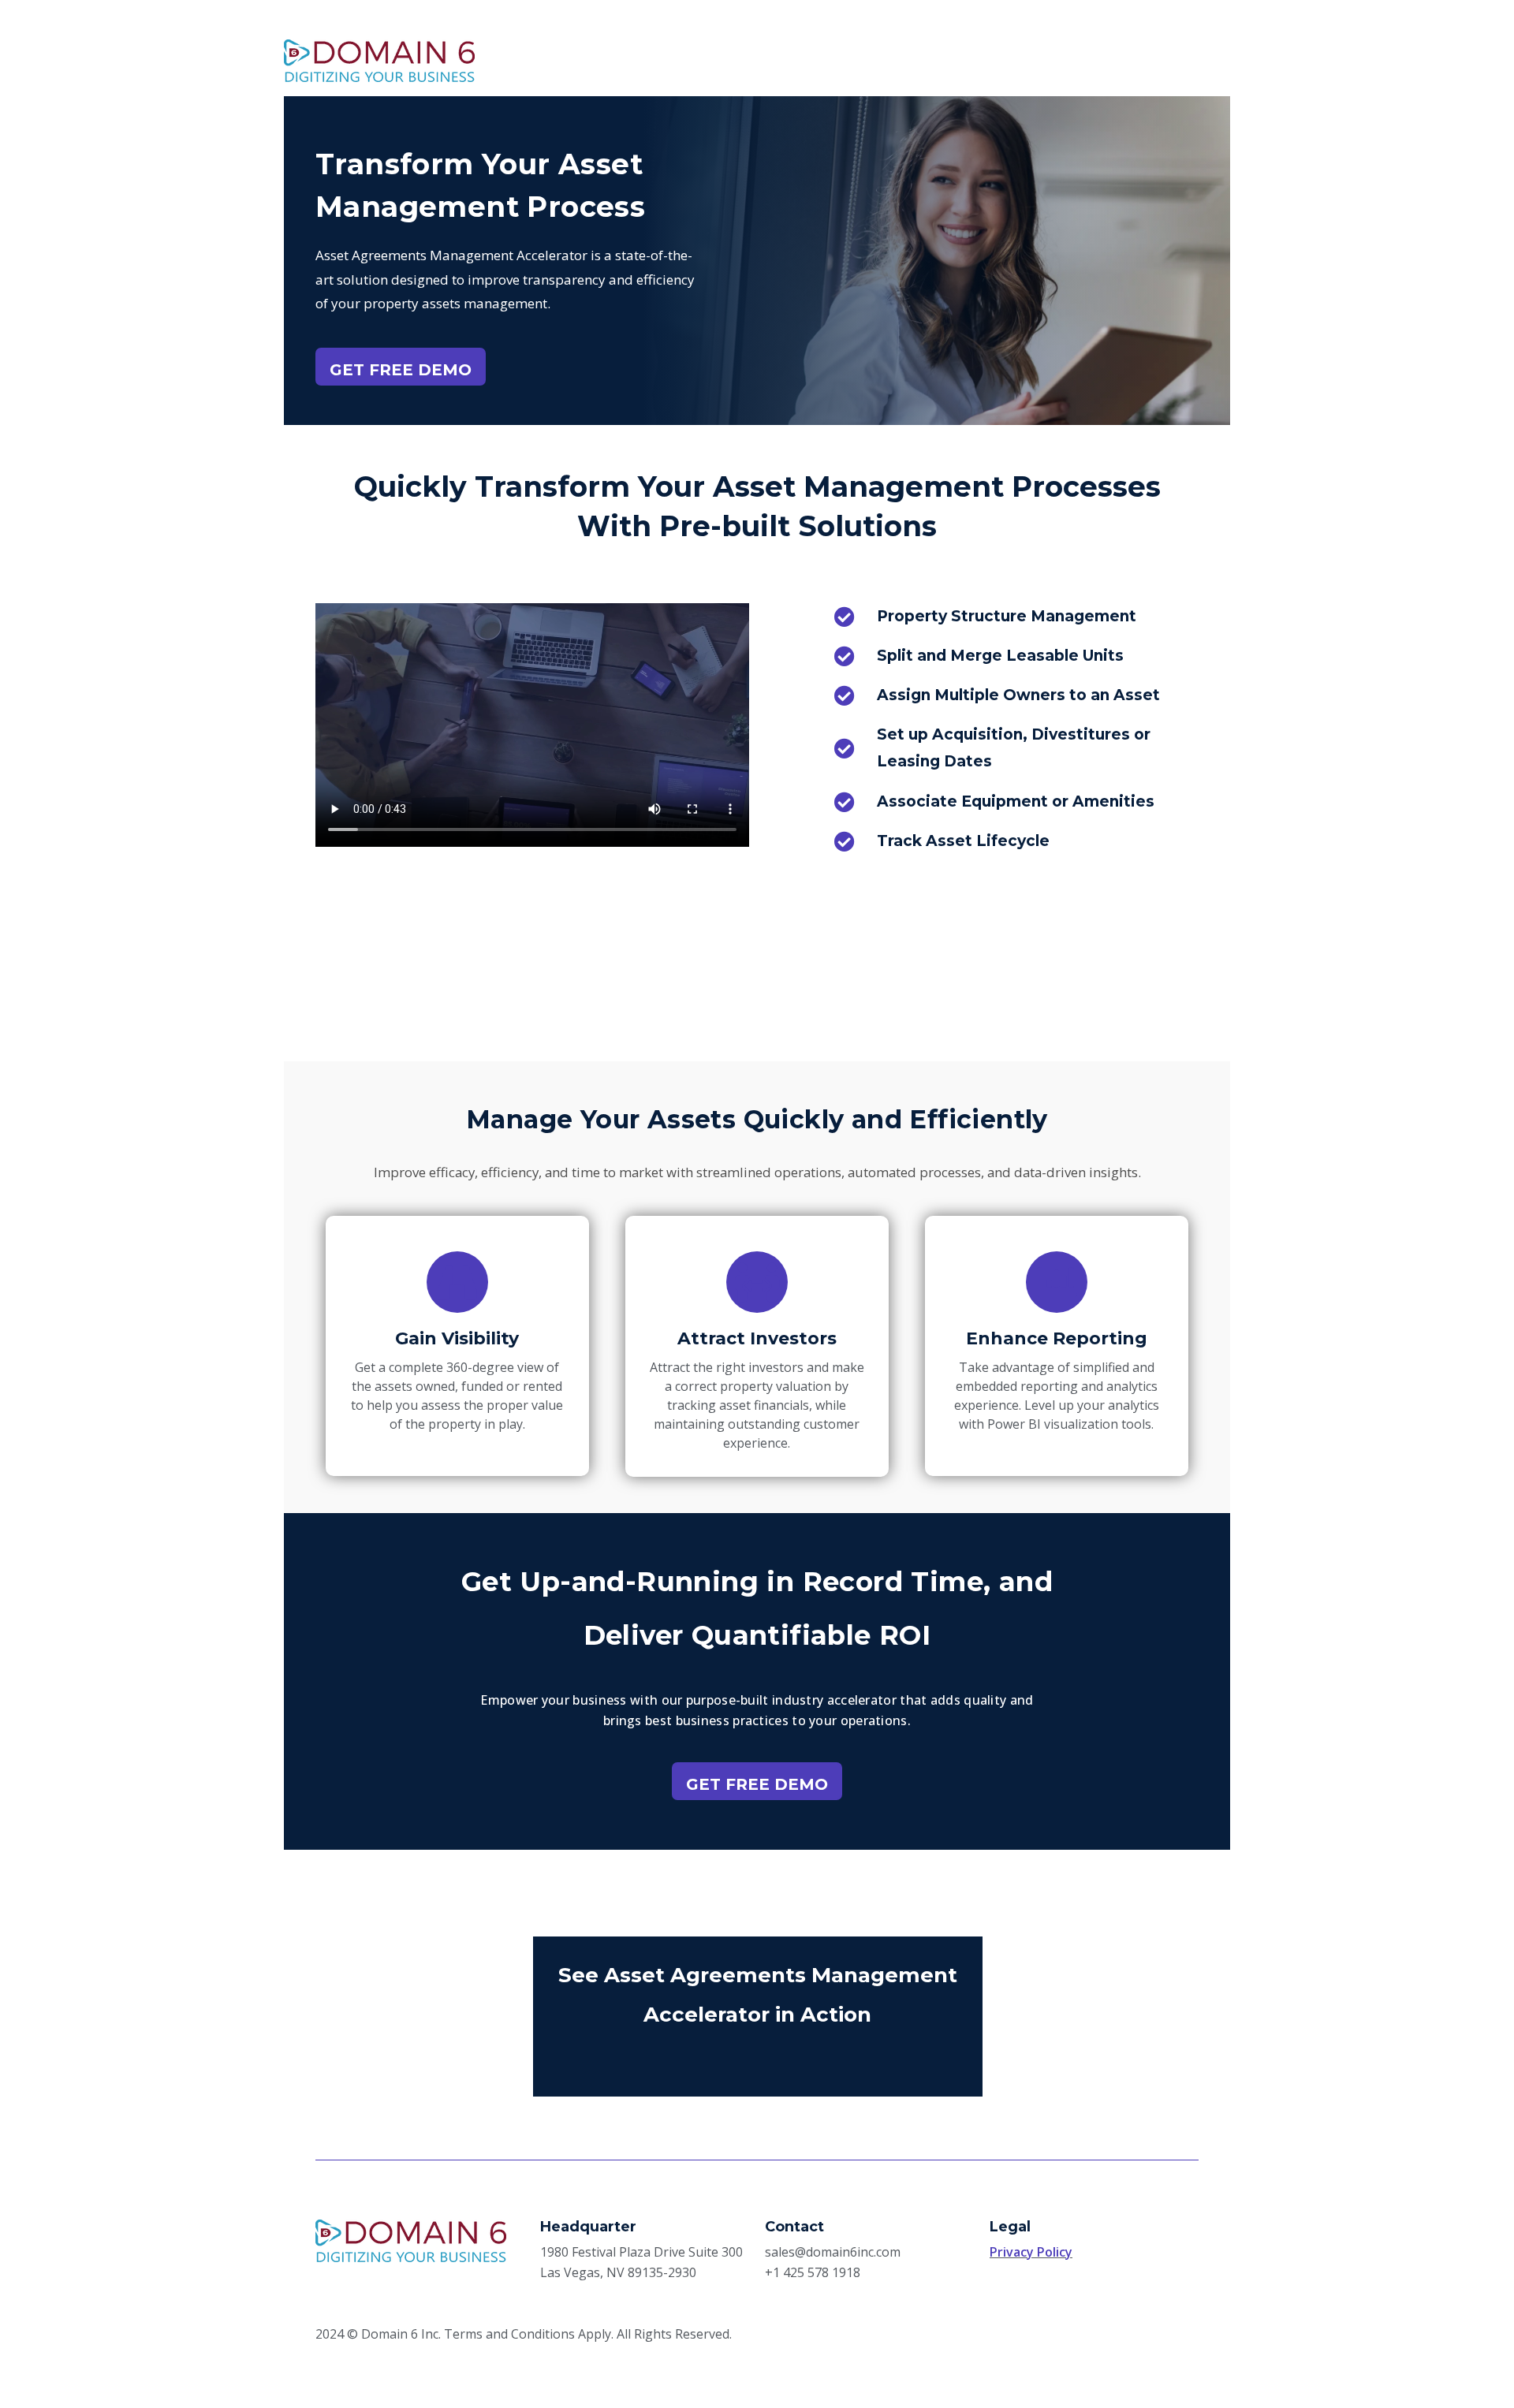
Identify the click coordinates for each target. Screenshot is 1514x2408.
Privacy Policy (1031, 2252)
